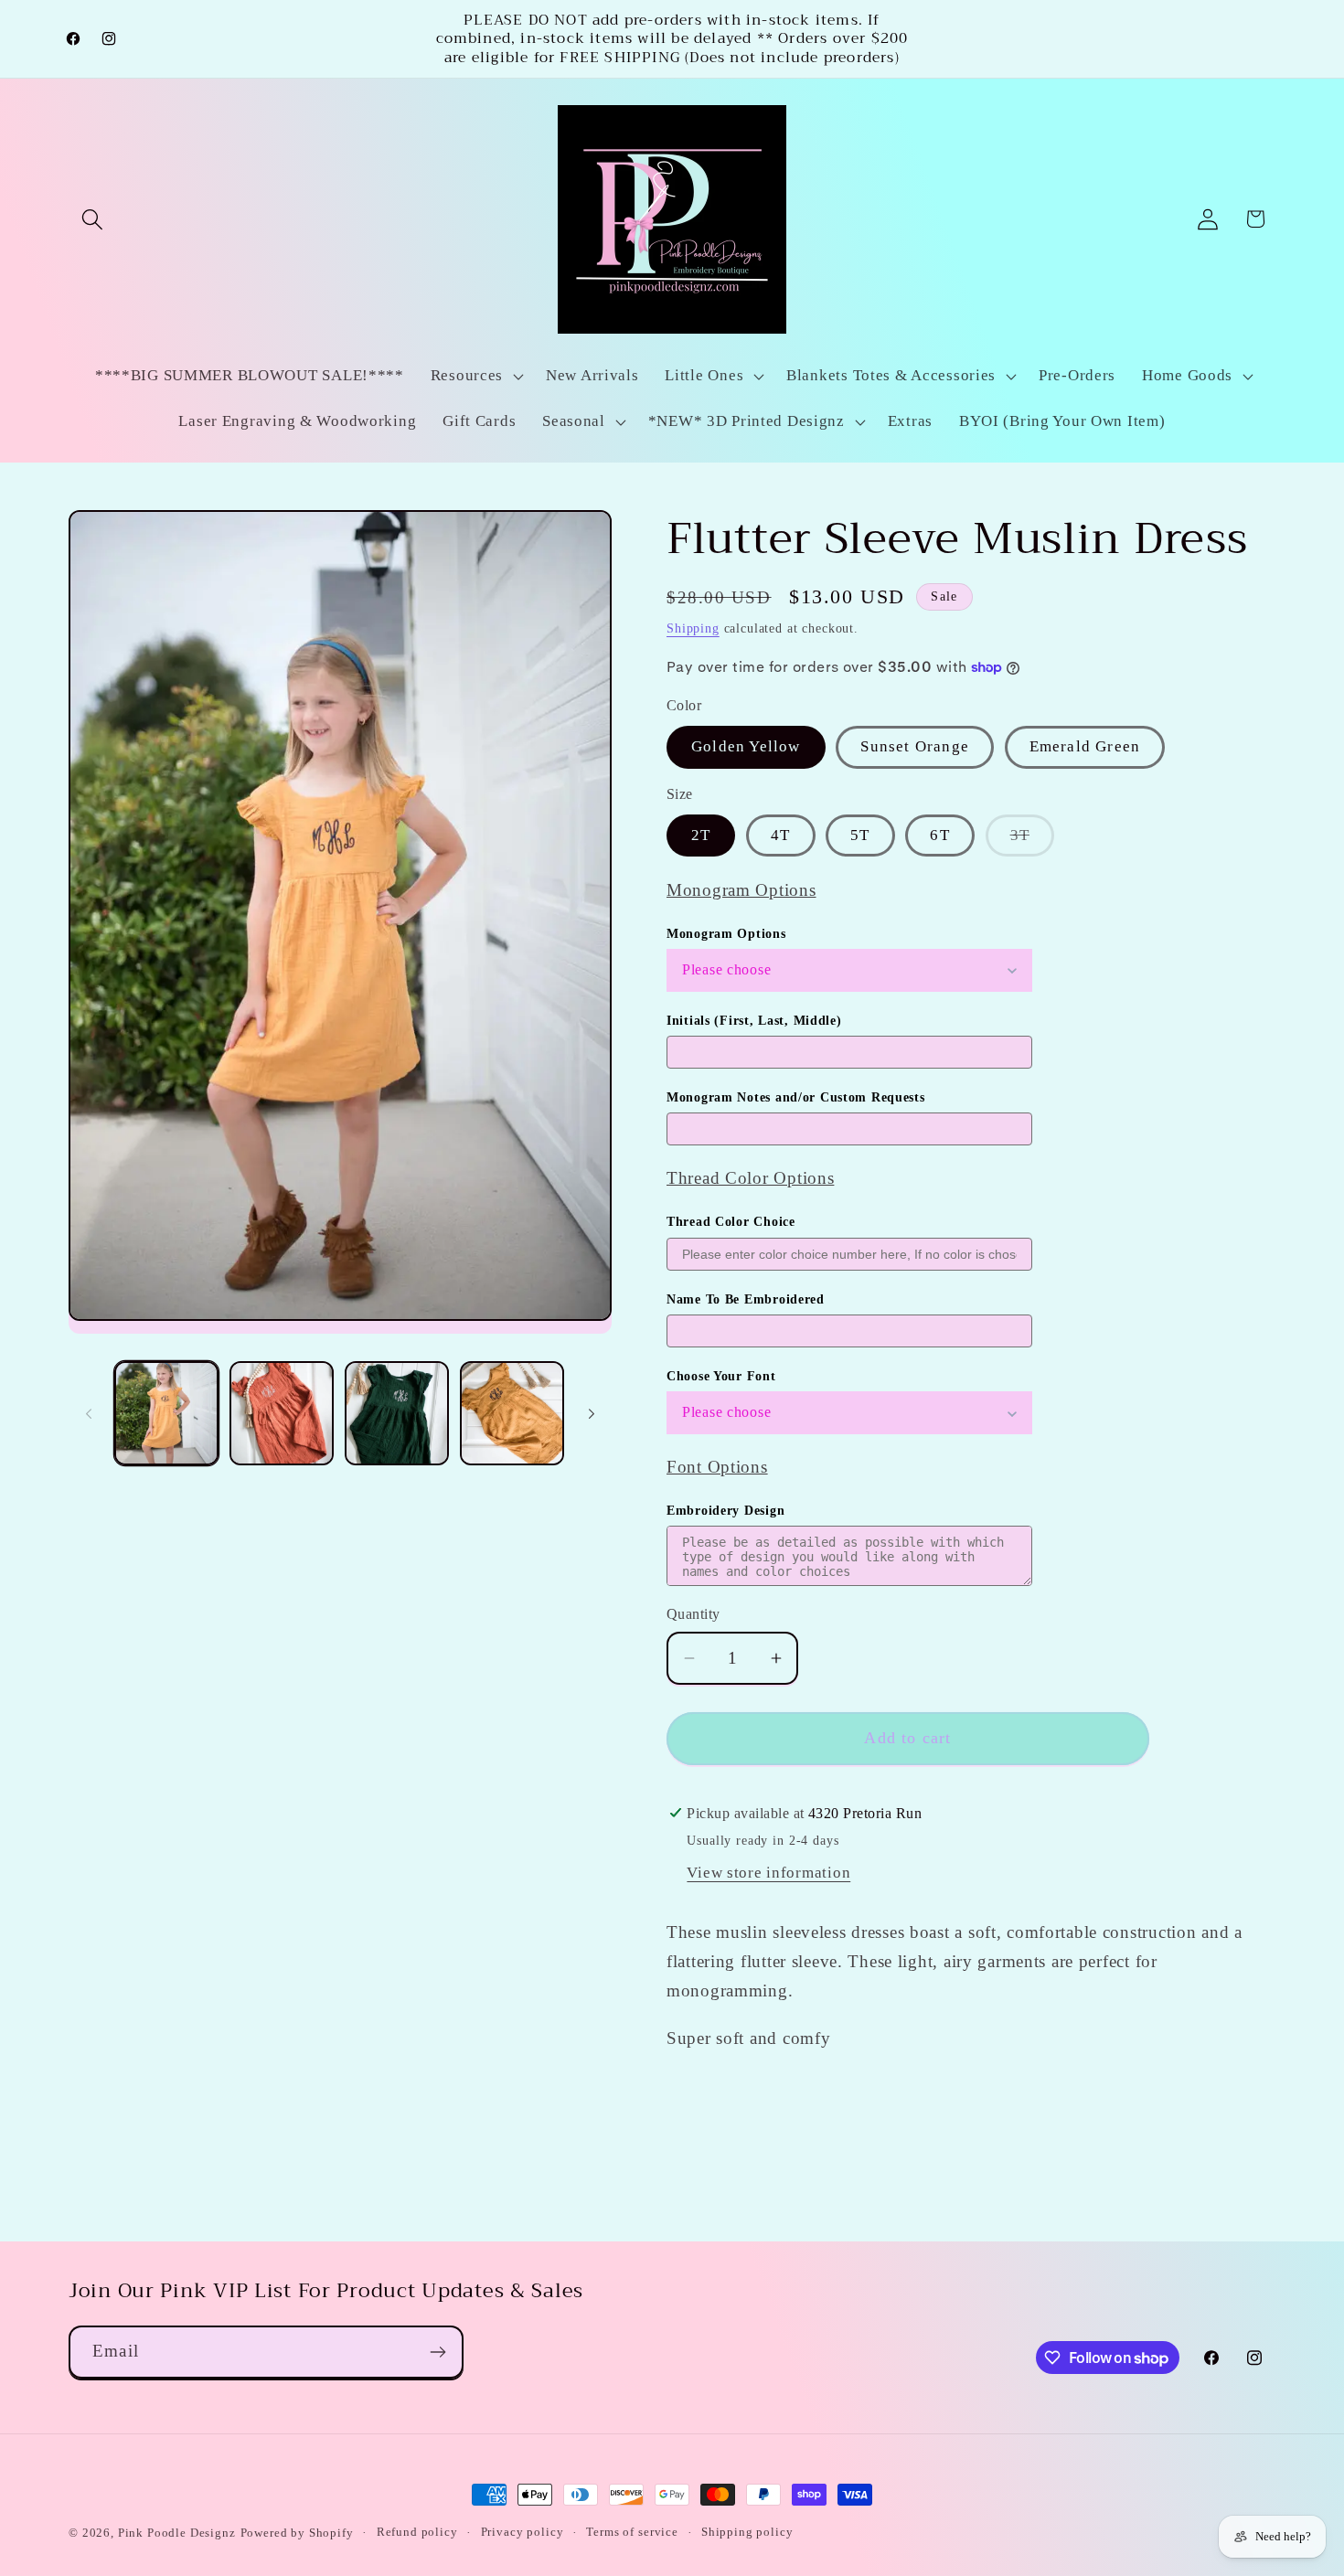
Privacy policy (523, 2532)
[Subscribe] (437, 2352)
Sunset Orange (915, 746)
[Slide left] (89, 1413)
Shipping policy (747, 2532)
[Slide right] (592, 1413)
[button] (93, 219)
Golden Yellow (746, 746)
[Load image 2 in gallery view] (282, 1413)
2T (701, 835)
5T (860, 835)
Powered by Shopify (297, 2533)
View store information (768, 1873)
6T (939, 835)
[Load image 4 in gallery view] (512, 1413)
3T (1032, 841)
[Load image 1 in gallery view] (166, 1413)
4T (780, 835)
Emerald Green (1085, 746)
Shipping (693, 628)
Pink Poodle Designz (177, 2533)
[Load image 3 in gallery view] (397, 1413)
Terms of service (632, 2532)
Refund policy (417, 2532)
